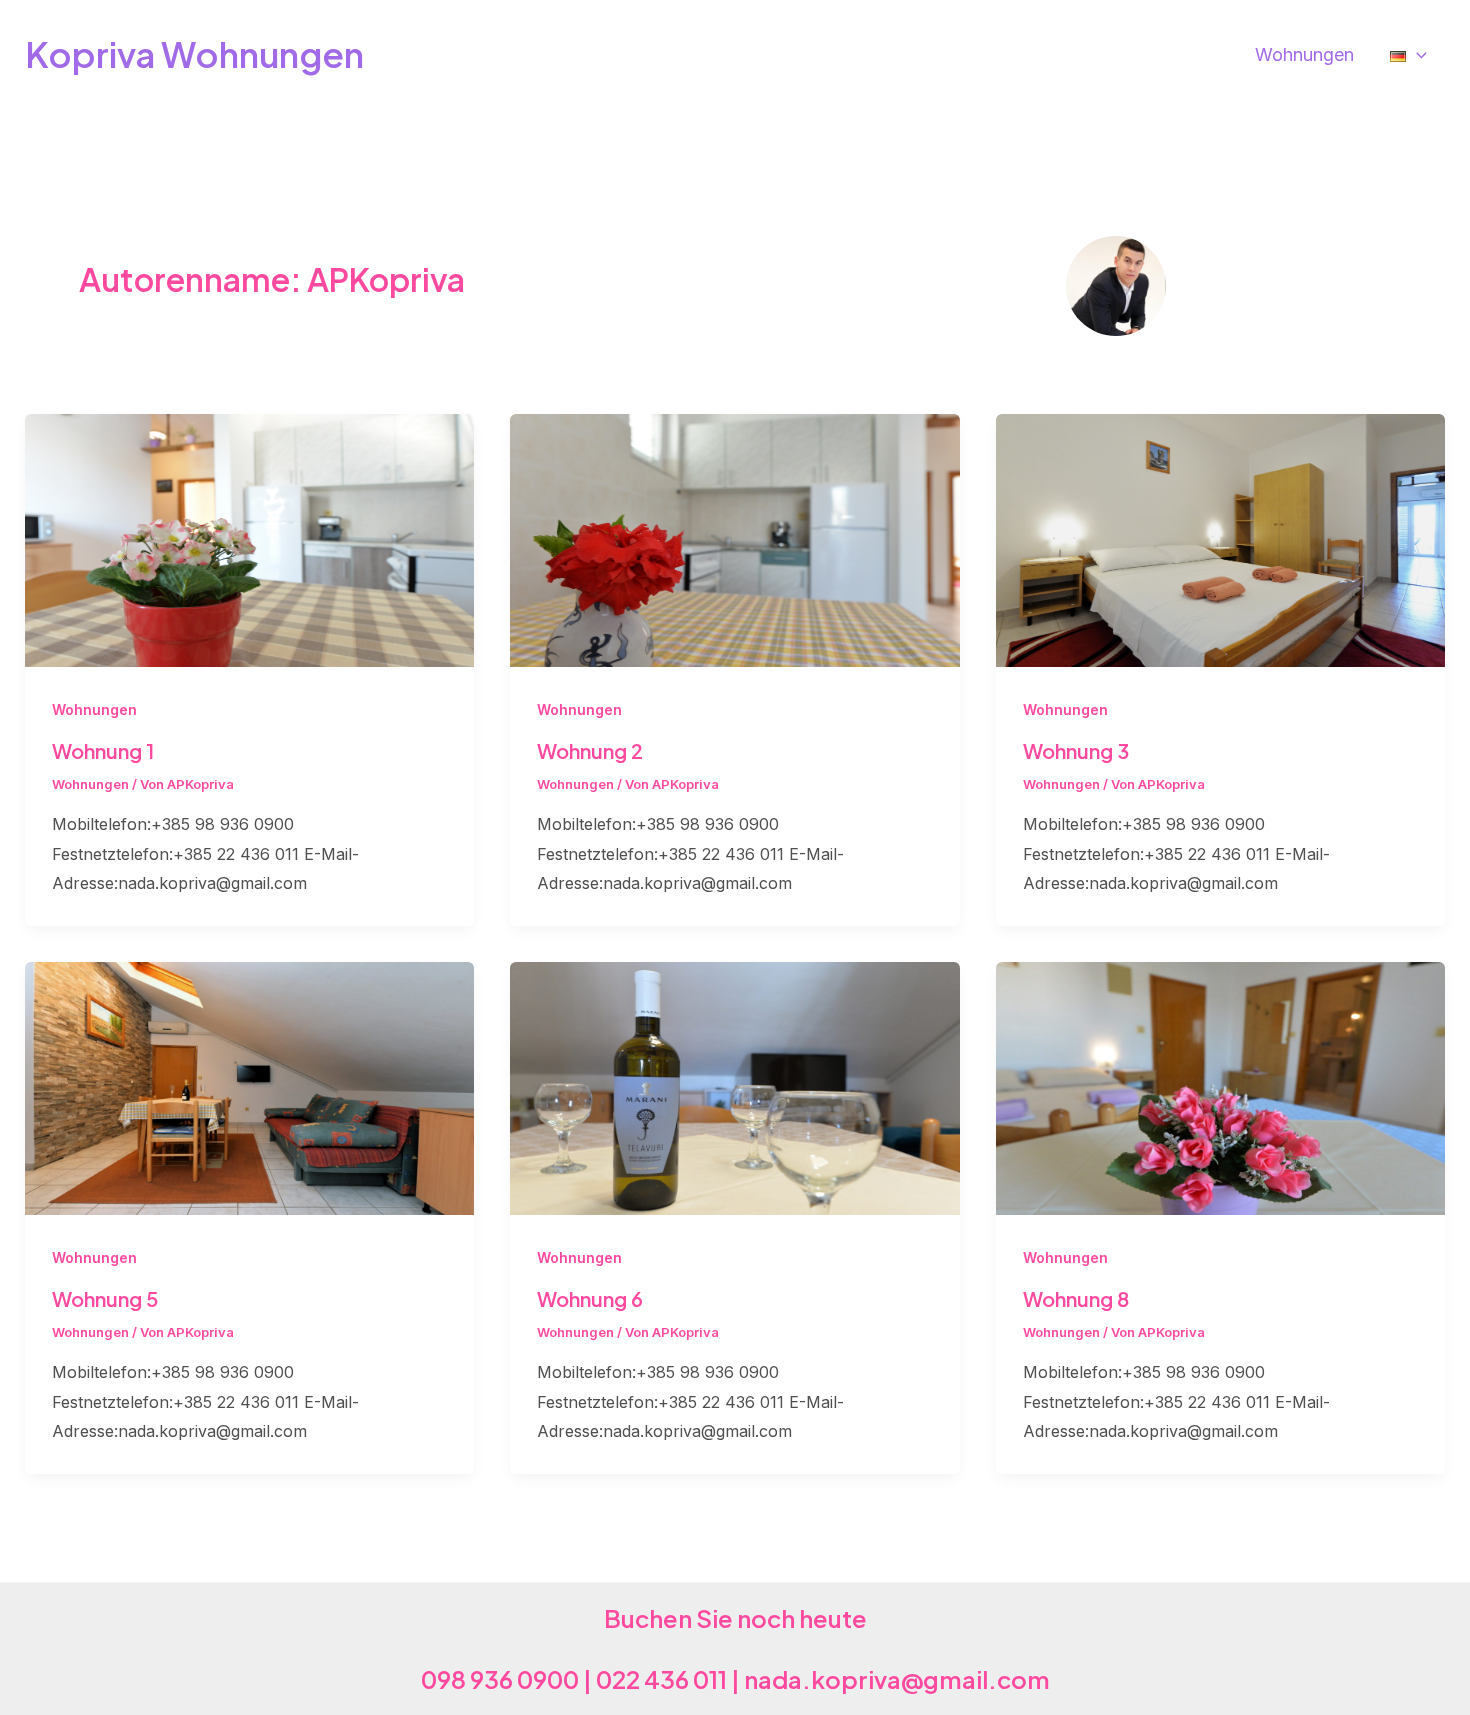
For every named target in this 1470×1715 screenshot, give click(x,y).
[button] (1416, 55)
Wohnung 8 (1076, 1298)
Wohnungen (94, 709)
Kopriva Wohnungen (194, 54)
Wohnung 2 (590, 750)
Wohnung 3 (1076, 750)
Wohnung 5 (105, 1298)
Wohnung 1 (103, 750)
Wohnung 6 (590, 1298)
